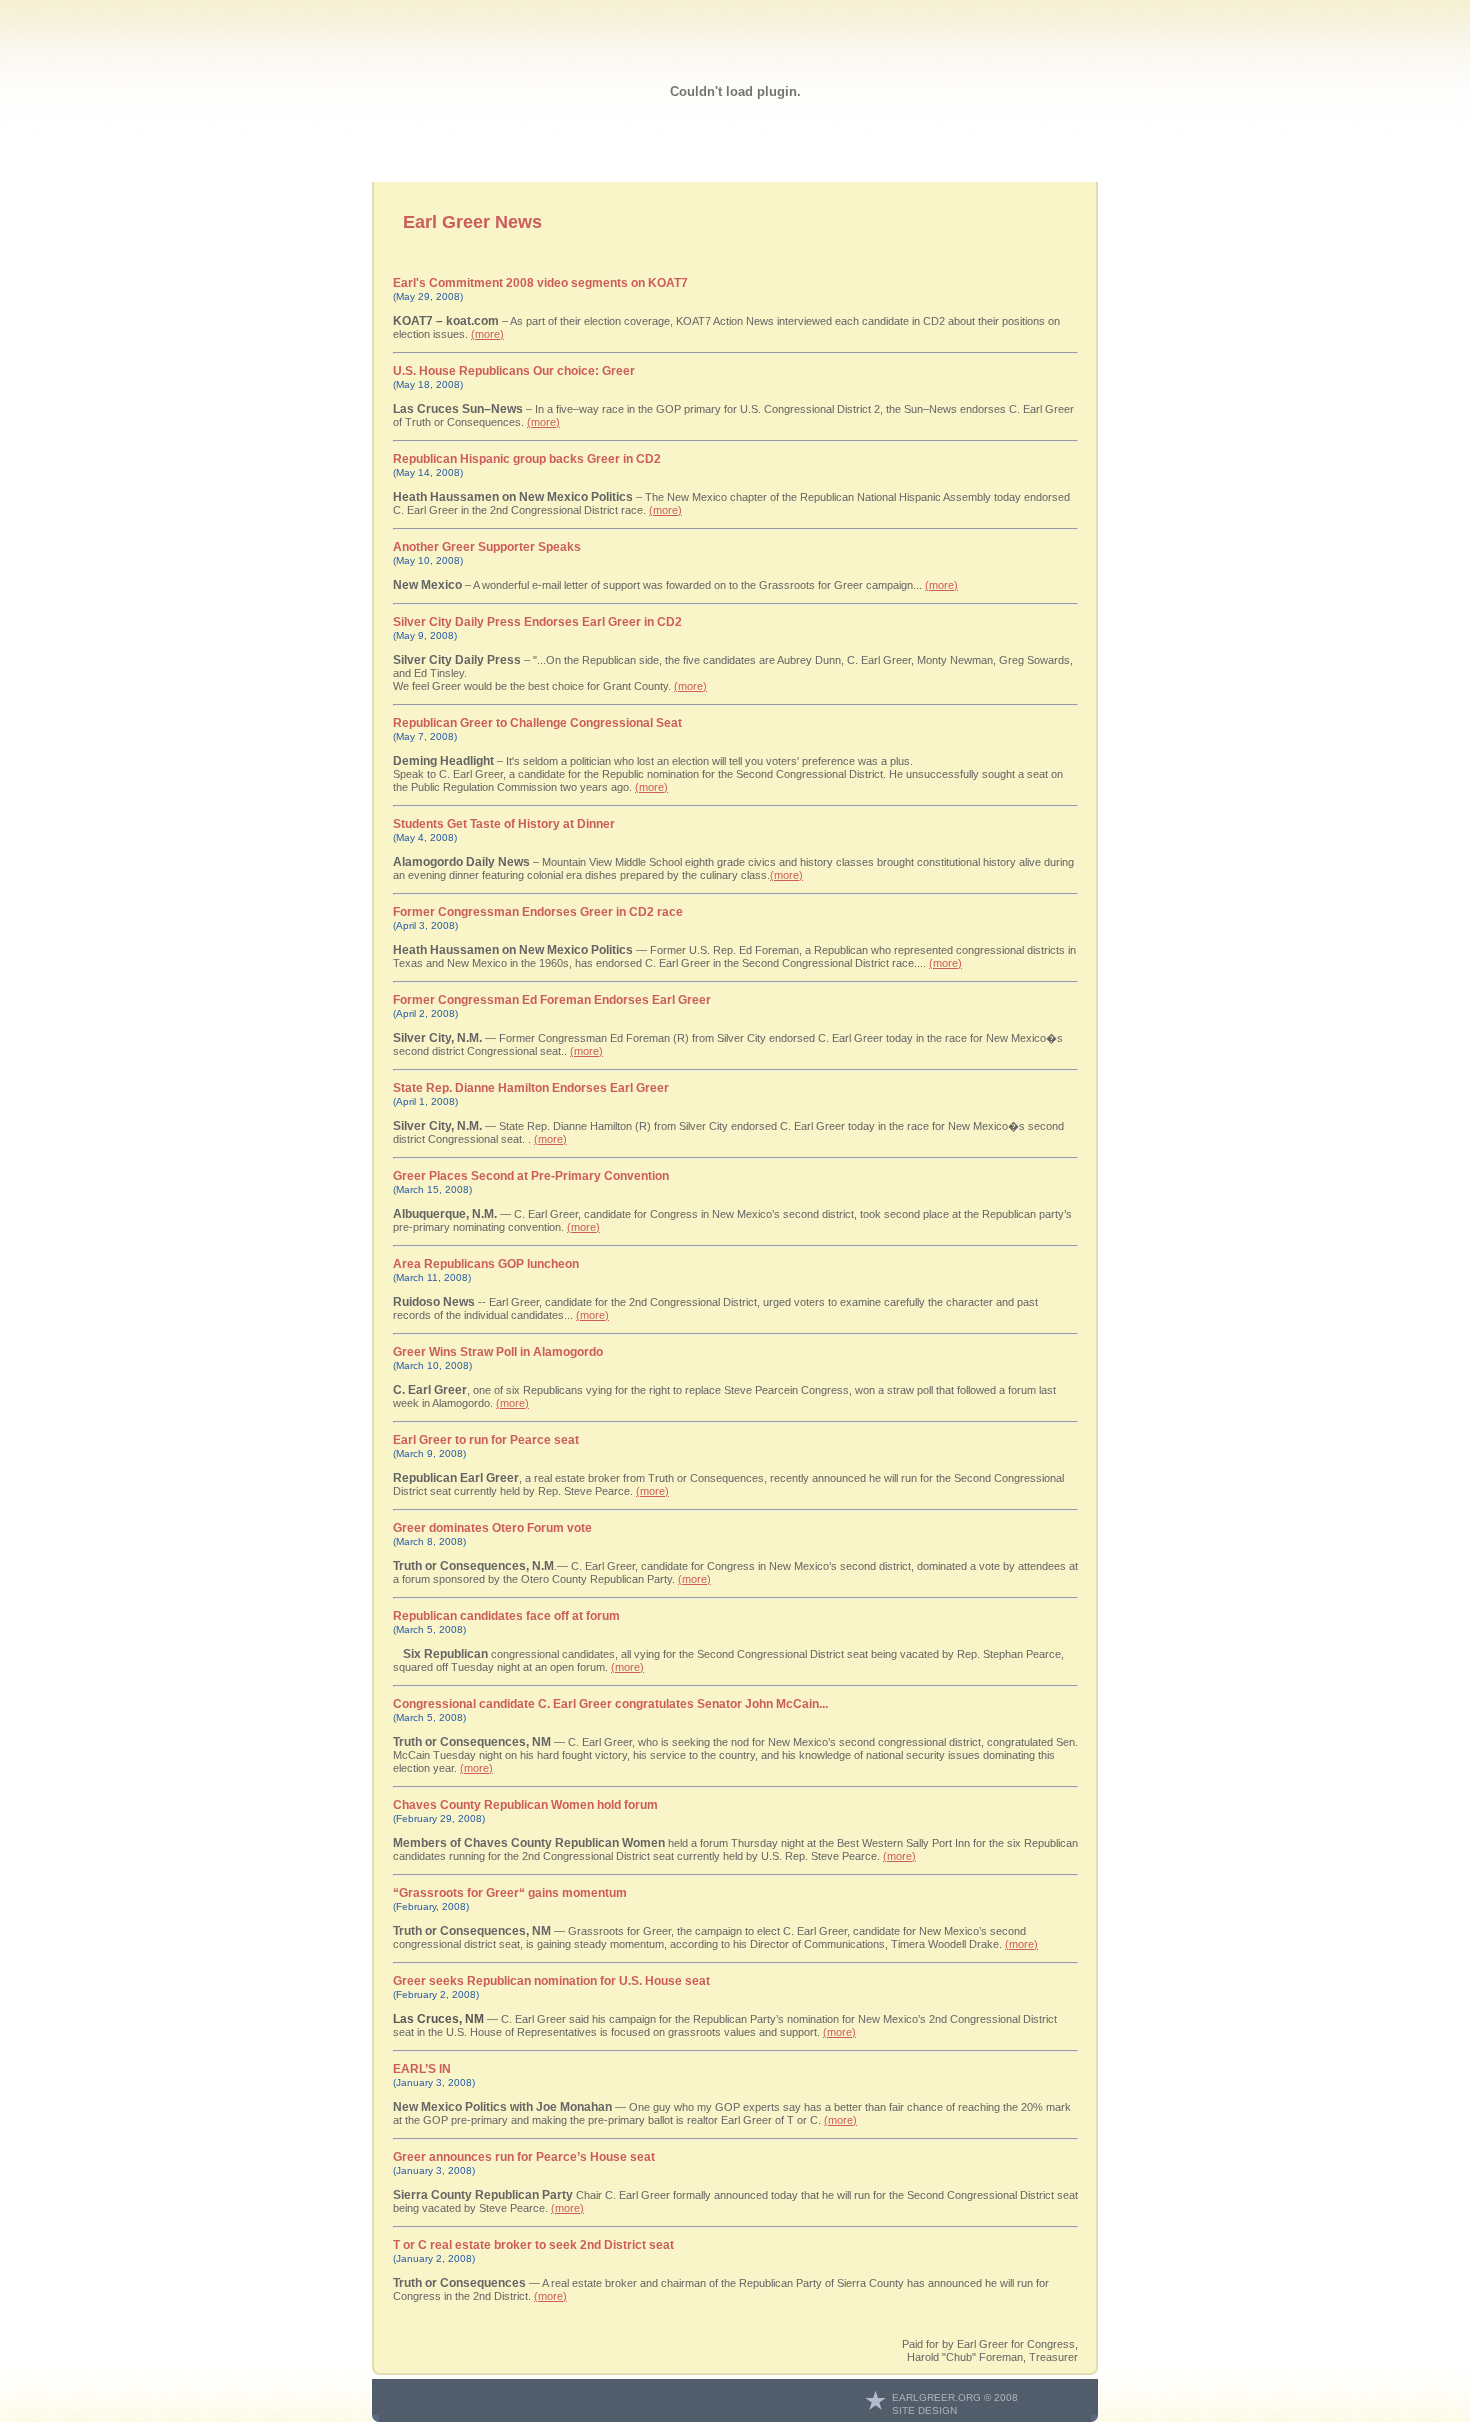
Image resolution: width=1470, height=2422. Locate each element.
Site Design (924, 2410)
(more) (487, 334)
